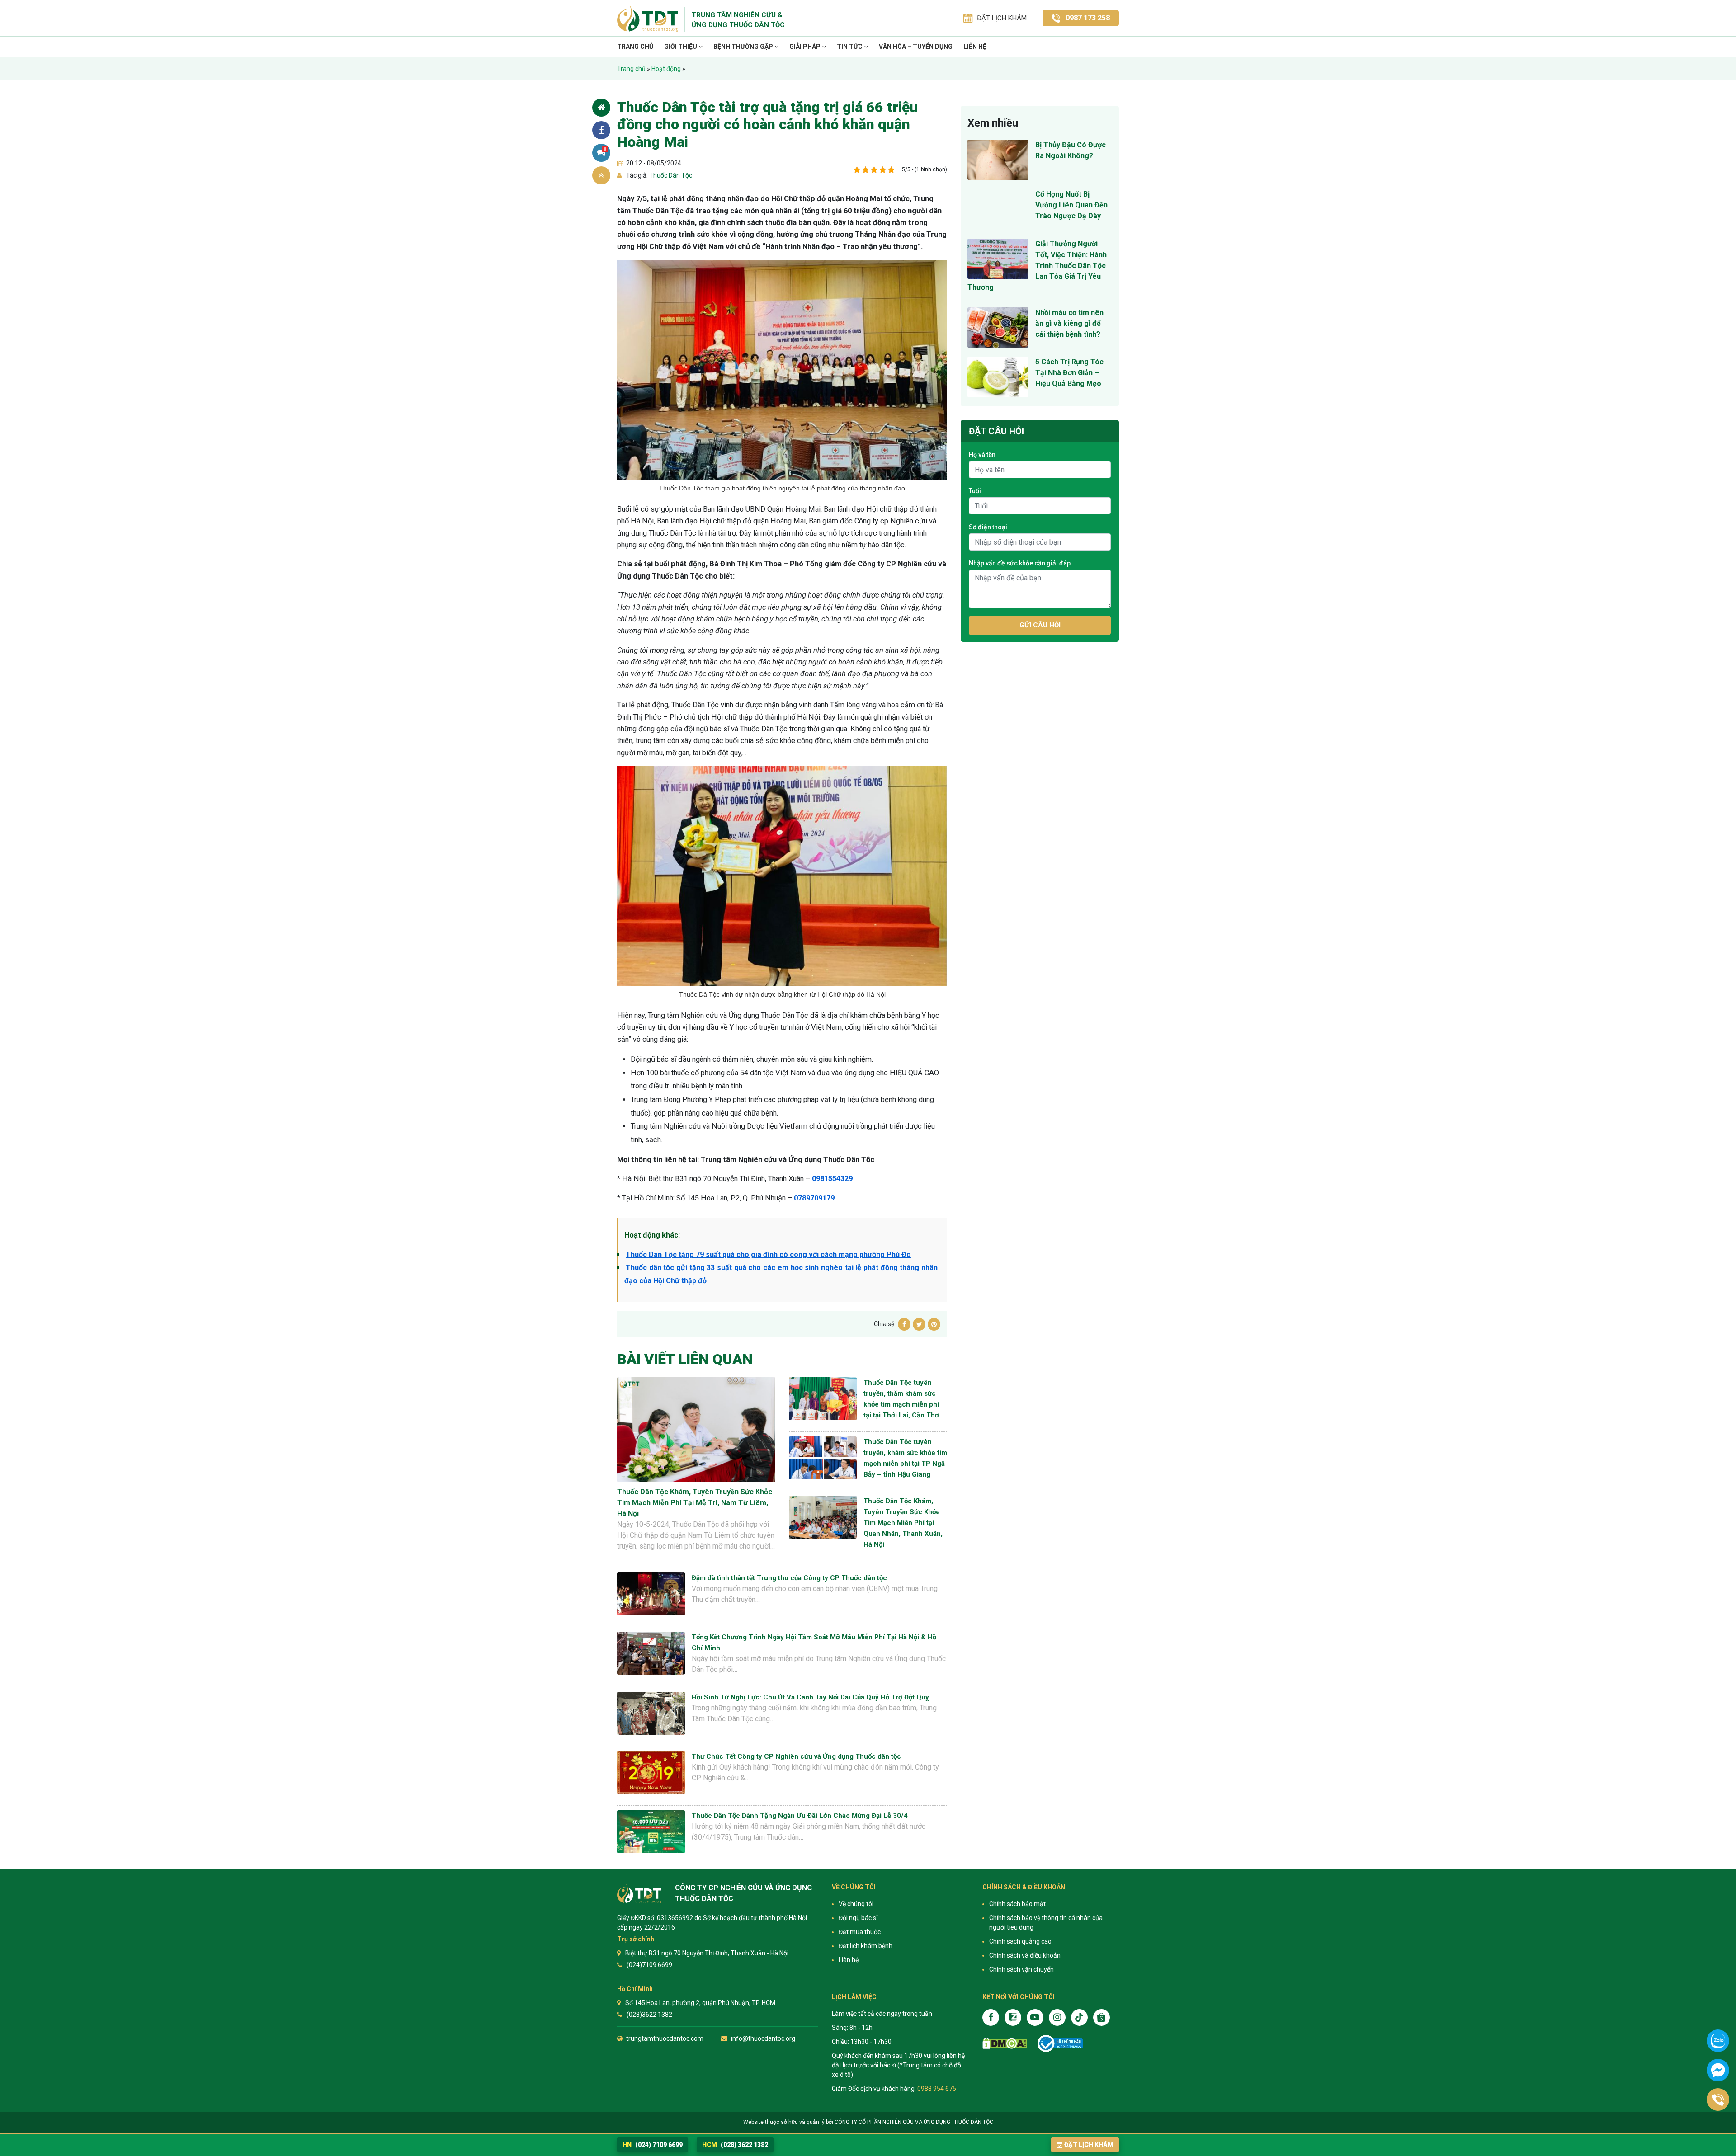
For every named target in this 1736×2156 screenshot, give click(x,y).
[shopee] (1102, 2017)
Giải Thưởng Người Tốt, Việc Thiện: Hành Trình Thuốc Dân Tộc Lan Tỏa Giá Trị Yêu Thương (1037, 266)
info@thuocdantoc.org (763, 2038)
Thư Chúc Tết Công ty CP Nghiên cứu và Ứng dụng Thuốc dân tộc (796, 1756)
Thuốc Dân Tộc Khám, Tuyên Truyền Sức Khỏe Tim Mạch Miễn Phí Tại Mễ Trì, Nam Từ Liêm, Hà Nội (695, 1503)
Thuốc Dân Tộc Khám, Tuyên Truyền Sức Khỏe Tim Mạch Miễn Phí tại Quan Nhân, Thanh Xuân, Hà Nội (903, 1523)
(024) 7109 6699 (653, 2145)
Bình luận (605, 149)
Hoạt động (666, 69)
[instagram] (1057, 2017)
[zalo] (1013, 2017)
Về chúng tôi (856, 1904)
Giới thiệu (681, 47)
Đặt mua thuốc (860, 1932)
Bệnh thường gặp (744, 47)
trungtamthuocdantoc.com (665, 2038)
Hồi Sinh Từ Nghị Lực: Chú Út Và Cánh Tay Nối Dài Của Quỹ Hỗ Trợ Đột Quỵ (810, 1697)
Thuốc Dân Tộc (670, 175)
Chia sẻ (601, 130)
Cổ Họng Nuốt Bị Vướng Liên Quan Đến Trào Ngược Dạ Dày (1071, 205)
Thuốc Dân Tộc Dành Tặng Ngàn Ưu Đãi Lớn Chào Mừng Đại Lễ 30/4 (800, 1816)
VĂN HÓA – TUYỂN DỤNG (916, 47)
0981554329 (832, 1179)
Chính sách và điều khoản (1025, 1955)
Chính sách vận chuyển (1021, 1969)
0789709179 (814, 1198)
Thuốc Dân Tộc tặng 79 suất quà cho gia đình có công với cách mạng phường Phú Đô (768, 1255)
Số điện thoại (988, 527)
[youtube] (1035, 2017)
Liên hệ (975, 47)
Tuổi (975, 491)
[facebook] (991, 2017)
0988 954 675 (937, 2089)
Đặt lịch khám (1089, 2145)
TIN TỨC (850, 47)
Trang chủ (635, 47)
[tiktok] (1079, 2017)
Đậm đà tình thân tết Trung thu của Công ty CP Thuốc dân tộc (789, 1578)
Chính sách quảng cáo (1020, 1941)
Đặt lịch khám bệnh (866, 1946)
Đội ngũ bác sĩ (858, 1918)
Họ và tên (982, 455)
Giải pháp (806, 47)
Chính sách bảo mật (1017, 1904)
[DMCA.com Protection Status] (1005, 2043)
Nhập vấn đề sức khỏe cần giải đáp (1020, 563)
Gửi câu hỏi (1040, 625)
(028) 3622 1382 (735, 2145)
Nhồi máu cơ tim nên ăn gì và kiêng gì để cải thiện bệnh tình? (1069, 323)
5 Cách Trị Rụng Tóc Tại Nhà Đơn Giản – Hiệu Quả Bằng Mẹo (1069, 373)
